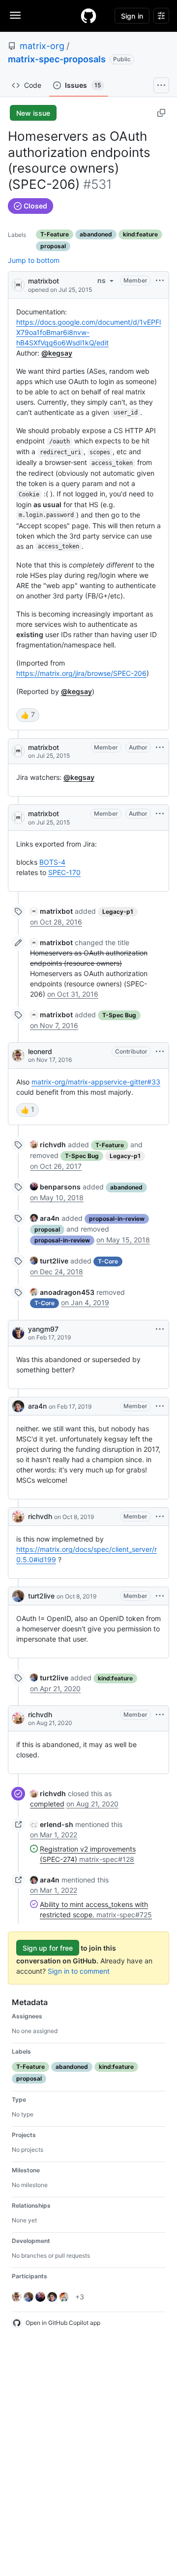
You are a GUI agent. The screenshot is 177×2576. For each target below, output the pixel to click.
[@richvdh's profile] (18, 1517)
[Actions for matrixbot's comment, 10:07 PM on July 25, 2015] (160, 747)
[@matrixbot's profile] (18, 284)
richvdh (40, 1516)
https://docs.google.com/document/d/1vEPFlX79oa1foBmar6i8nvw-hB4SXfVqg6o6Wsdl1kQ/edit (88, 332)
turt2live (41, 1596)
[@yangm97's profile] (18, 1333)
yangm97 (43, 1329)
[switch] (28, 715)
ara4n (37, 1406)
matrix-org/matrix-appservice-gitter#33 (96, 1082)
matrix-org (42, 46)
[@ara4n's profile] (18, 1406)
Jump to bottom (34, 260)
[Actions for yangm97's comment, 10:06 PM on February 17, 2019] (160, 1329)
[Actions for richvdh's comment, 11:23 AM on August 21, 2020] (160, 1715)
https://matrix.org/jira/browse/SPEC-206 (81, 673)
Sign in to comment (79, 1971)
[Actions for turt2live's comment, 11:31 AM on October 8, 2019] (160, 1596)
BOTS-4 (52, 862)
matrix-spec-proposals (57, 59)
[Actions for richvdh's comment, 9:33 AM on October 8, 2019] (160, 1517)
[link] (51, 911)
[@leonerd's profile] (18, 1056)
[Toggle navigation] (15, 15)
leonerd (40, 1051)
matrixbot (44, 281)
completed (47, 1804)
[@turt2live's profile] (18, 1596)
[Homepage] (88, 16)
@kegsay (57, 353)
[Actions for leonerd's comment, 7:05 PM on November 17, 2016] (160, 1052)
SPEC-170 (64, 872)
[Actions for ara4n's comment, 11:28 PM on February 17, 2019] (160, 1406)
